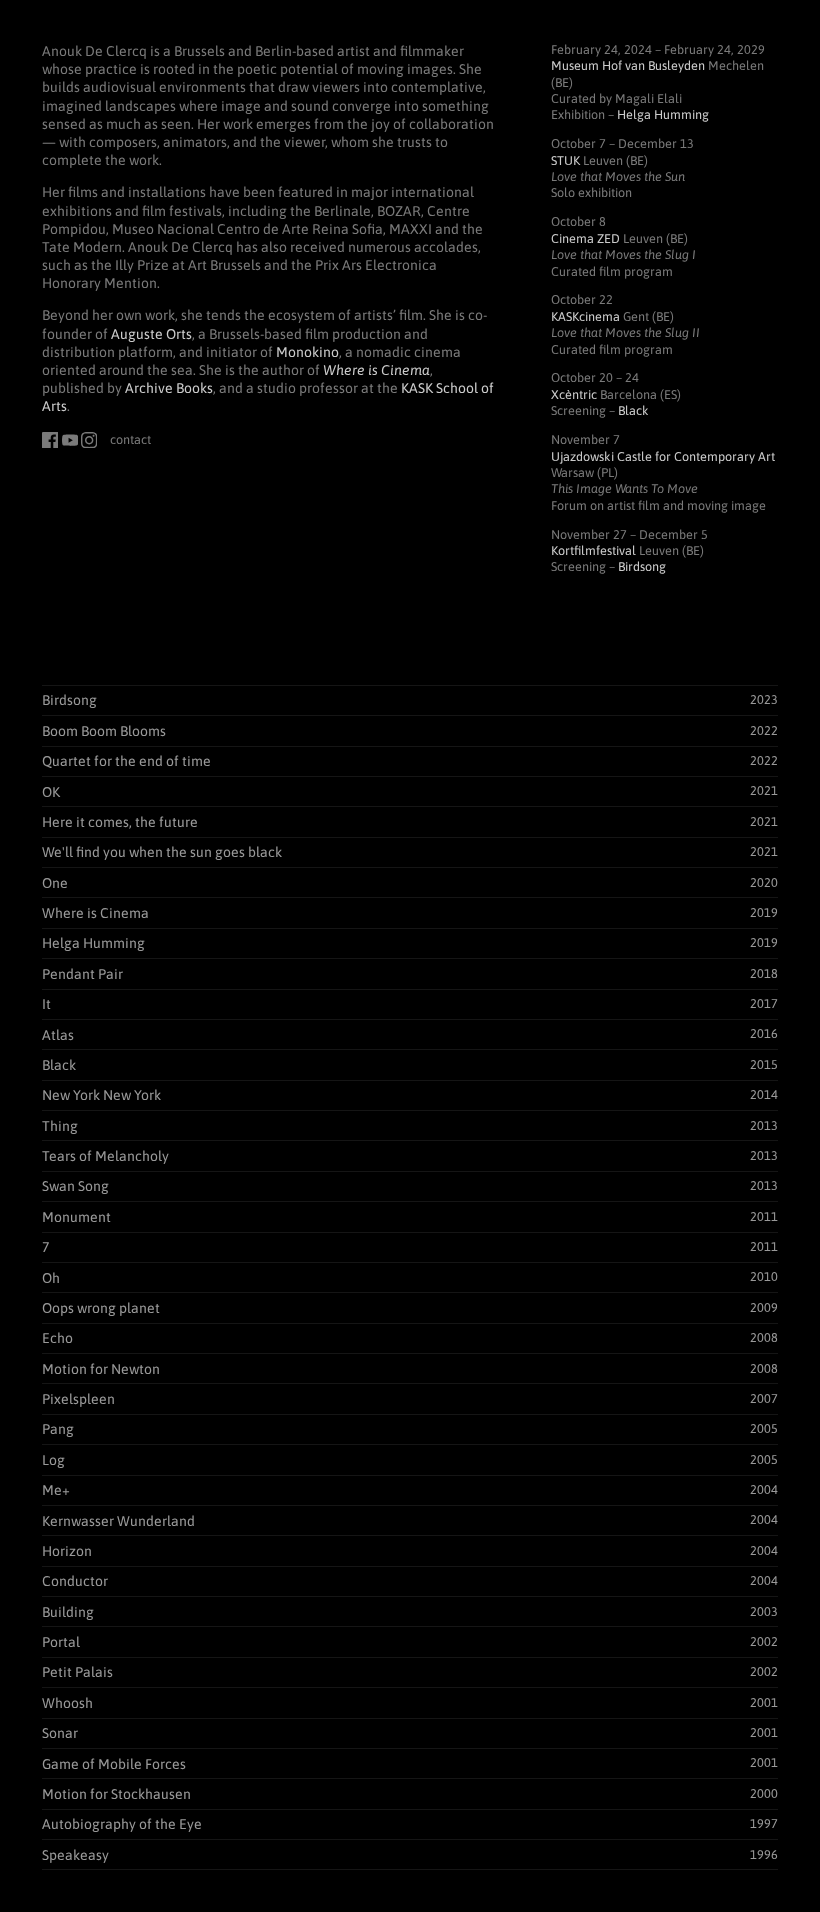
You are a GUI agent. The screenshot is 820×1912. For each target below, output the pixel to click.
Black (633, 410)
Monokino (307, 352)
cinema (585, 316)
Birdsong (642, 566)
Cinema (585, 238)
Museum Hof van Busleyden (628, 65)
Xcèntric (574, 394)
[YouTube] (70, 440)
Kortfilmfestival (593, 550)
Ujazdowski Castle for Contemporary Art (663, 456)
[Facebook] (50, 440)
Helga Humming (663, 114)
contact (130, 439)
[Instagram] (89, 440)
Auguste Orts (151, 334)
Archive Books (169, 388)
